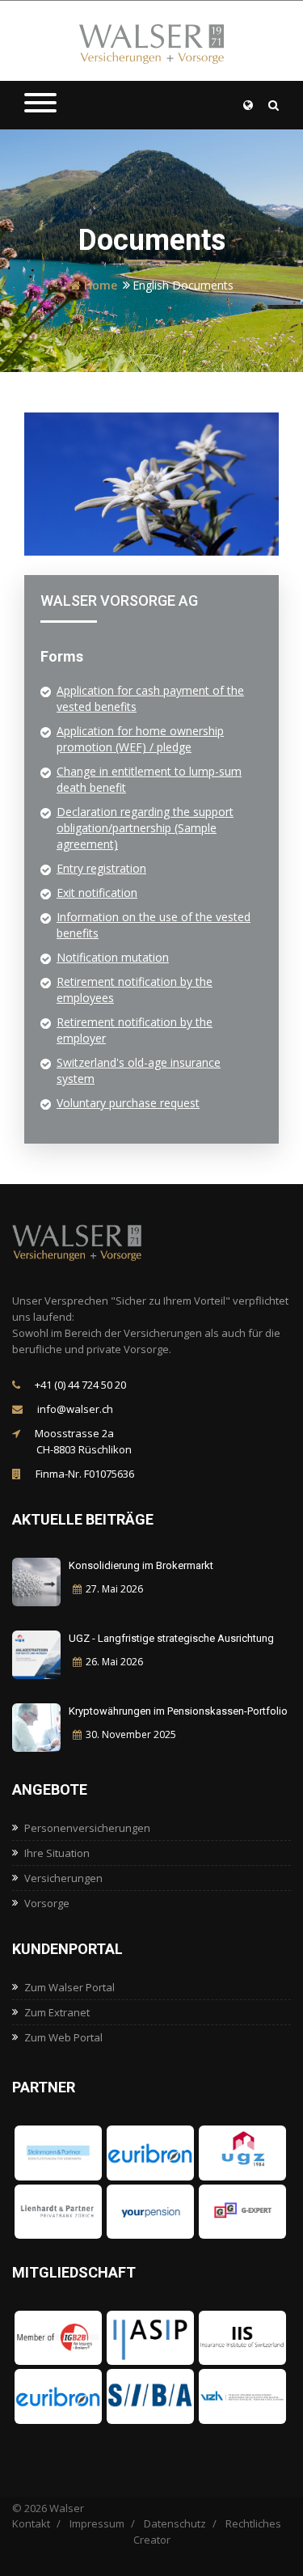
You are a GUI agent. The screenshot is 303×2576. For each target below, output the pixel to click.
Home (99, 285)
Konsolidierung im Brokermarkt (141, 1565)
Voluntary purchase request (128, 1103)
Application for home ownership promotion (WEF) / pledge (140, 739)
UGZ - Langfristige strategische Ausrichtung (171, 1638)
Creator (152, 2540)
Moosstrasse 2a (82, 1441)
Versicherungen (63, 1878)
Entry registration (101, 868)
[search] (274, 105)
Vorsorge (47, 1903)
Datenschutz (175, 2523)
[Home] (152, 42)
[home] (93, 1242)
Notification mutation (113, 957)
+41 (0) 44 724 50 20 (79, 1385)
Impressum (97, 2523)
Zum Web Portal (63, 2037)
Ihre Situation (57, 1853)
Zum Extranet (57, 2012)
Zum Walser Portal (69, 1987)
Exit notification (97, 893)
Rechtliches (253, 2523)
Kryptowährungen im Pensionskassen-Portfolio (178, 1711)
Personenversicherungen (87, 1828)
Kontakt (31, 2523)
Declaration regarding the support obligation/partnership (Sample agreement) (145, 828)
